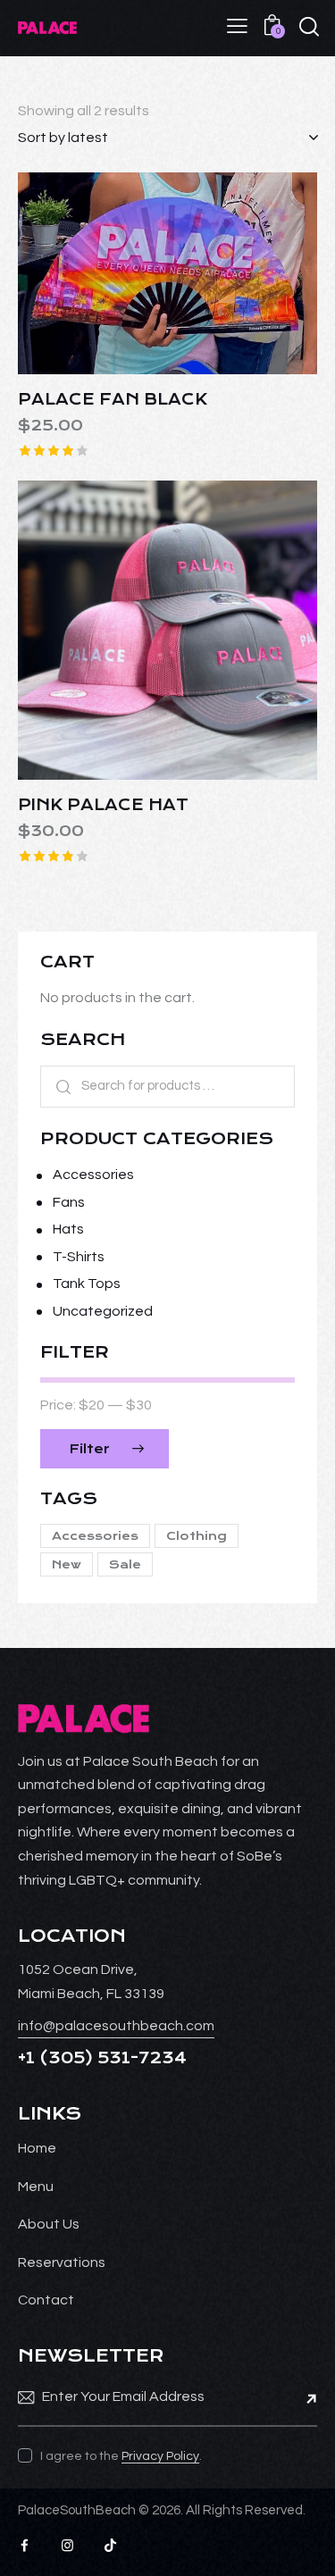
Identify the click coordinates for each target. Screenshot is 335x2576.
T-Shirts (79, 1257)
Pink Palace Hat (103, 805)
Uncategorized (103, 1311)
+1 (29, 2058)
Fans (69, 1202)
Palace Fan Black (113, 399)
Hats (68, 1229)
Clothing (197, 1536)
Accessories (93, 1175)
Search (58, 1087)
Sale (125, 1564)
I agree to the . (121, 2456)
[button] (118, 274)
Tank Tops (87, 1284)
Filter (89, 1449)
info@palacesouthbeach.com (116, 2026)
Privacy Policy (160, 2456)
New (67, 1564)
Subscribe (304, 2397)
